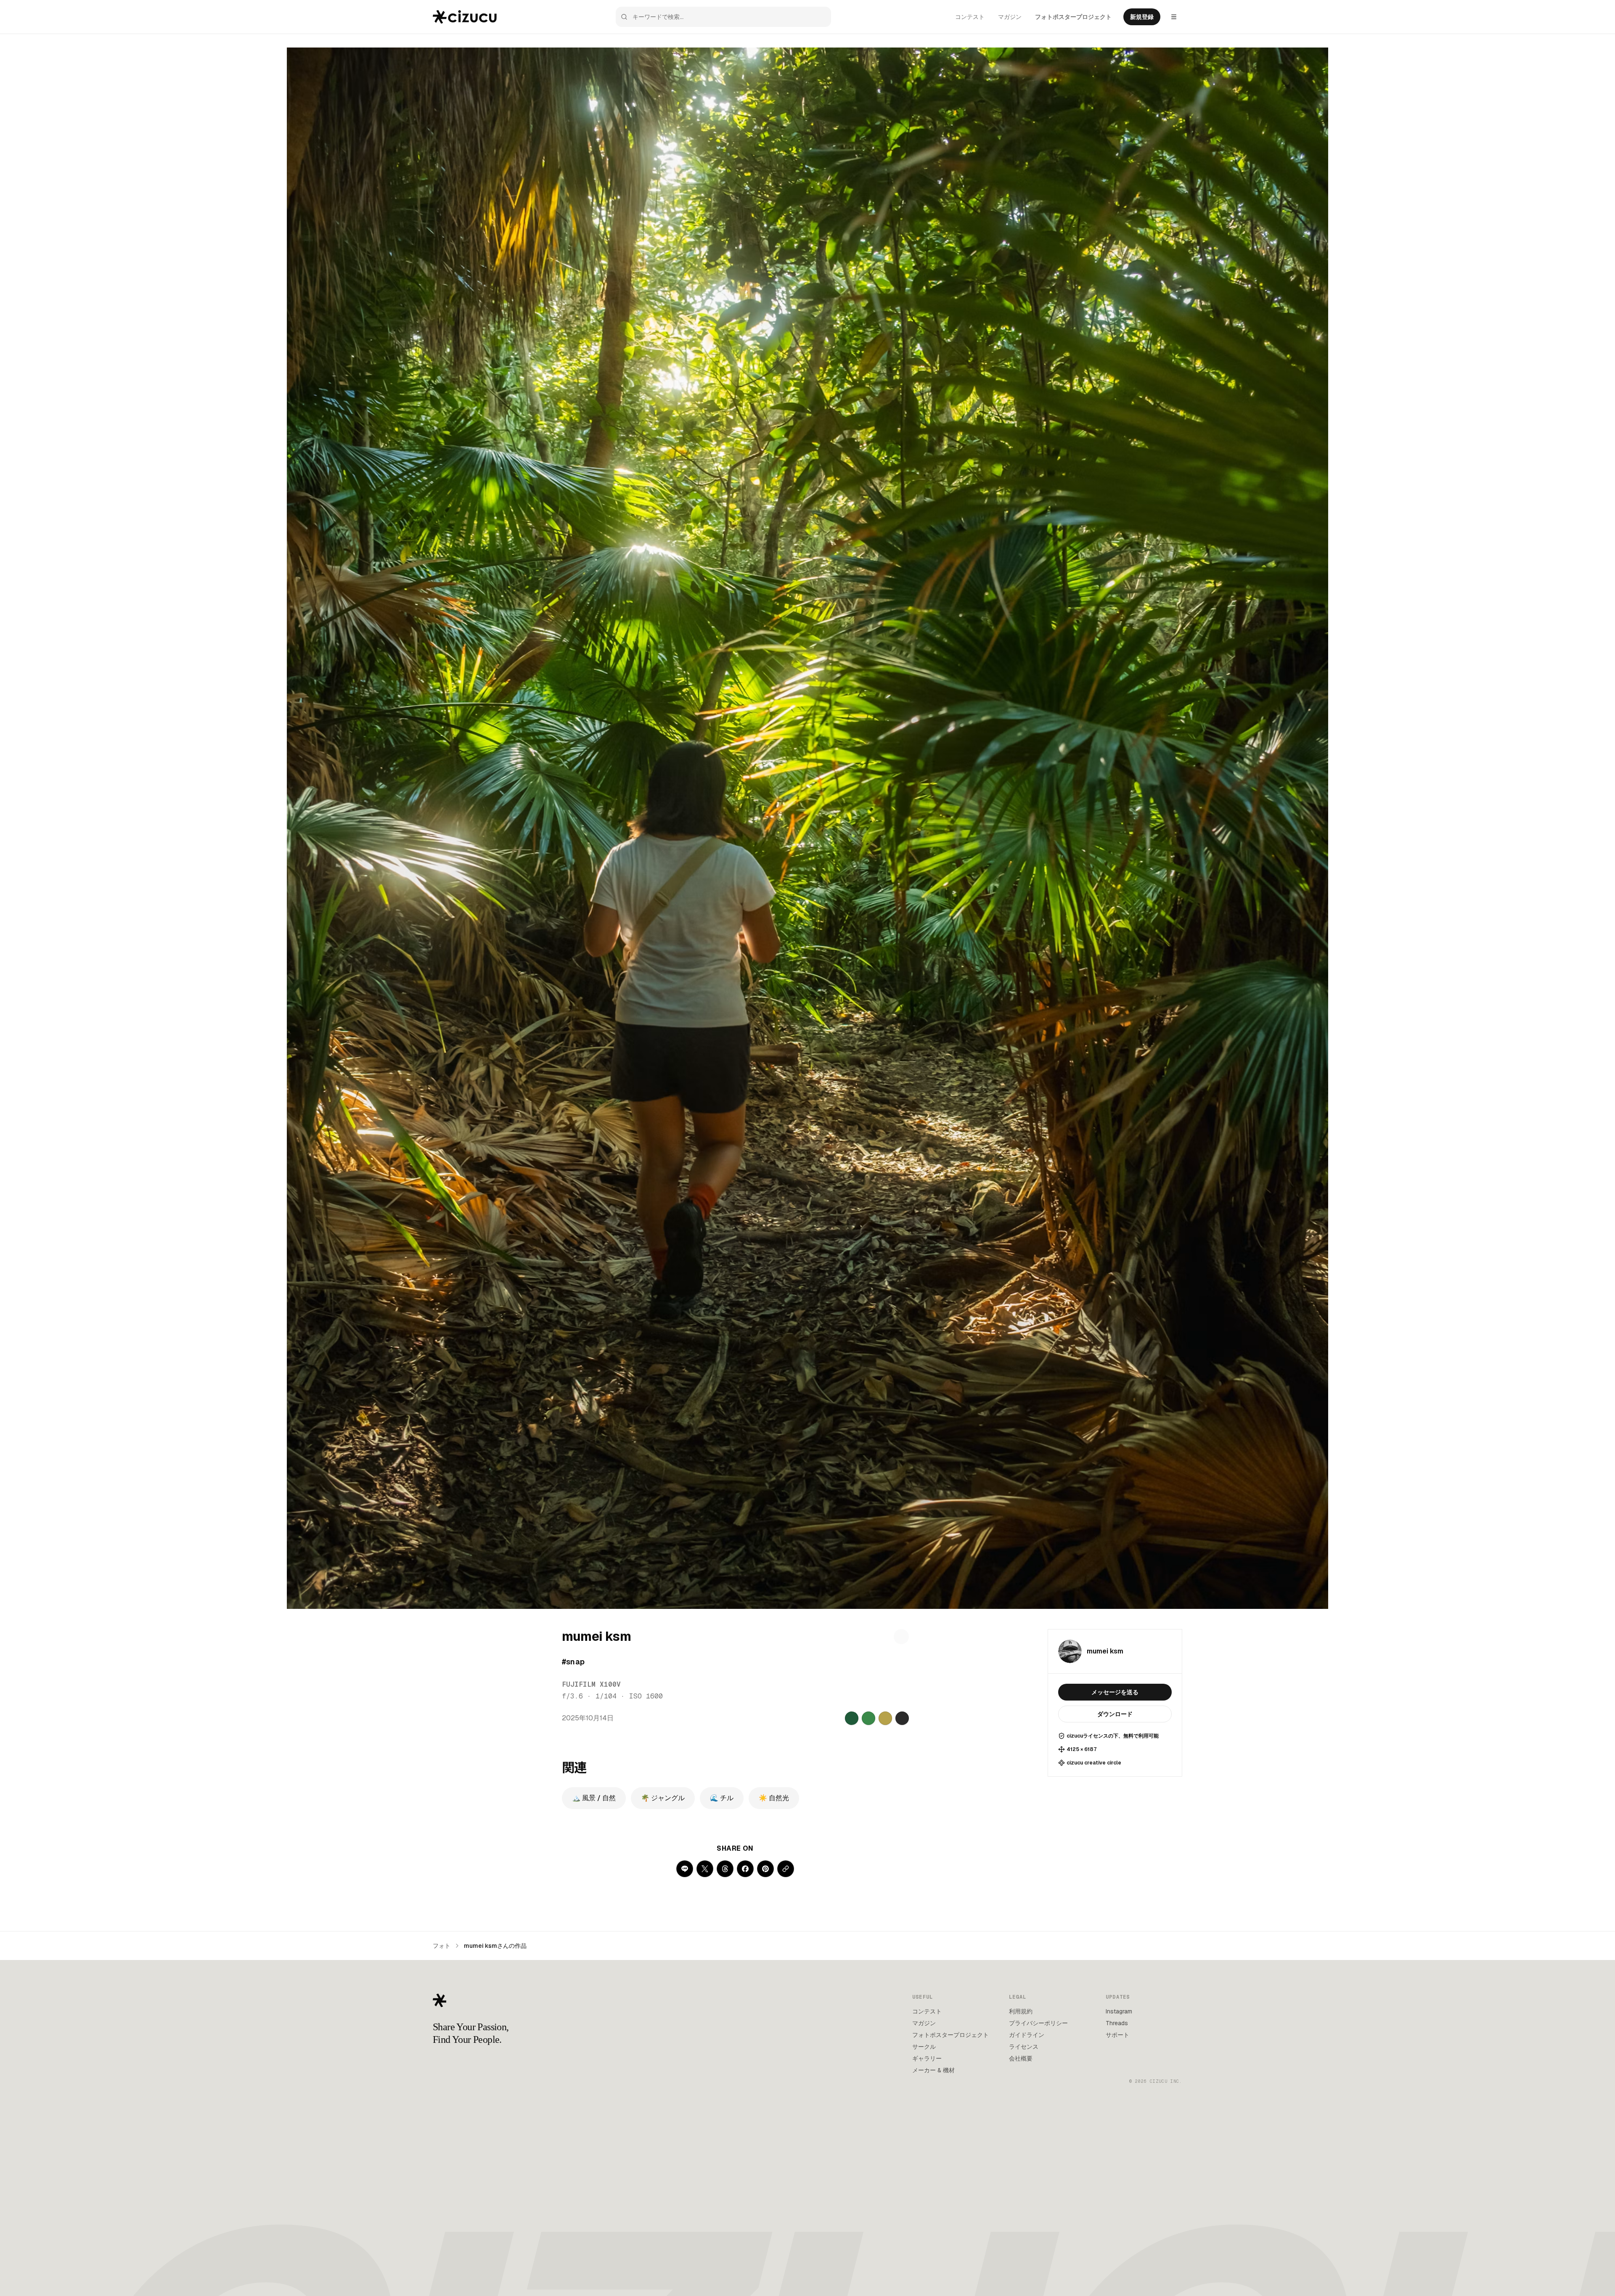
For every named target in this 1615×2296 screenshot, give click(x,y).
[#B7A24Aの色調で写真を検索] (885, 1718)
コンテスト (970, 17)
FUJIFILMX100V (591, 1684)
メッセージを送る (1115, 1692)
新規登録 (1142, 17)
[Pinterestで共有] (765, 1869)
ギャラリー (927, 2058)
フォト (442, 1946)
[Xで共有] (705, 1869)
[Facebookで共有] (745, 1869)
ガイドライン (1027, 2035)
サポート (1117, 2035)
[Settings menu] (1174, 17)
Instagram (1119, 2011)
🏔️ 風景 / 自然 (594, 1798)
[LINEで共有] (685, 1869)
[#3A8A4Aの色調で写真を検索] (868, 1718)
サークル (924, 2047)
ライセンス (1024, 2047)
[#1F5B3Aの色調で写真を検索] (852, 1718)
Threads (1117, 2023)
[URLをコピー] (786, 1869)
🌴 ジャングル (663, 1798)
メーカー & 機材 (933, 2070)
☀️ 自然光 (774, 1798)
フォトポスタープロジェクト (1073, 17)
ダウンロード (1115, 1714)
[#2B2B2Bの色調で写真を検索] (902, 1718)
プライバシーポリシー (1038, 2023)
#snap (573, 1662)
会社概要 (1021, 2058)
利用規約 (1021, 2011)
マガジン (1010, 17)
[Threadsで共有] (725, 1869)
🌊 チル (722, 1798)
